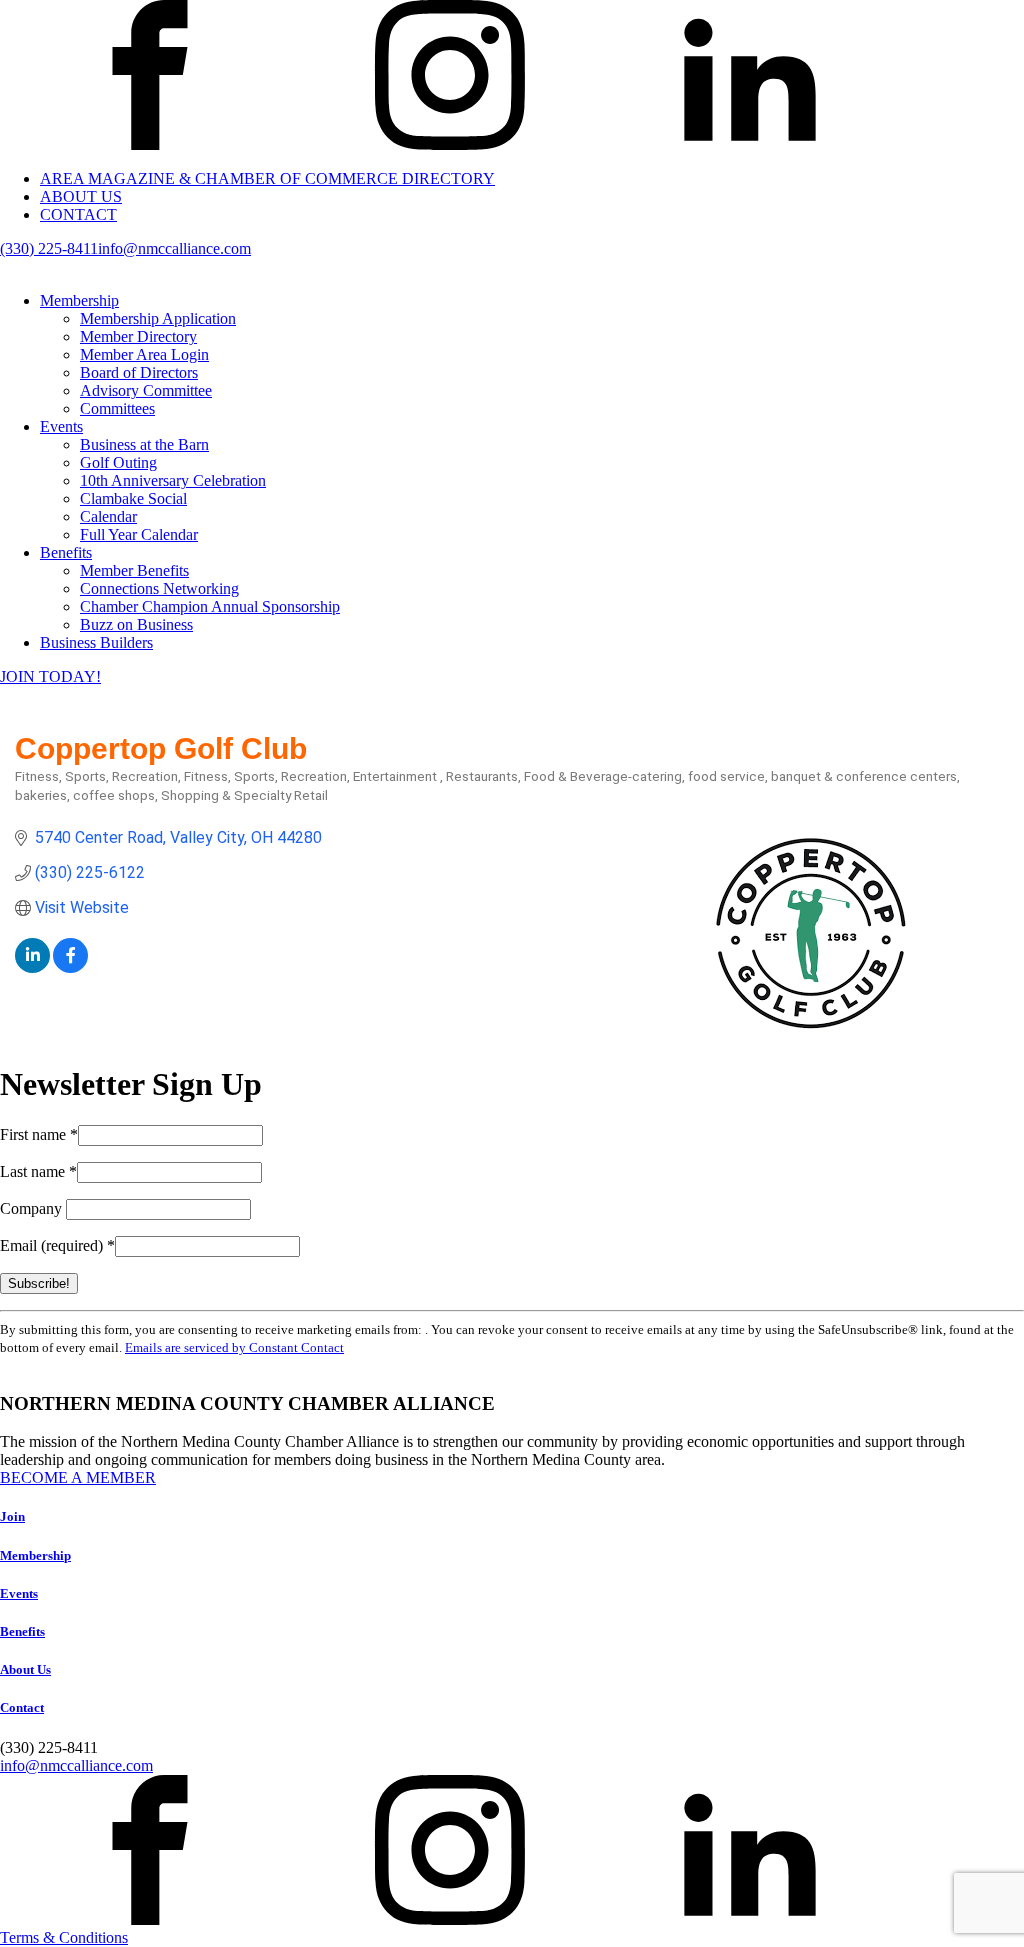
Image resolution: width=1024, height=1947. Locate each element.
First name (39, 1134)
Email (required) (57, 1245)
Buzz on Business (136, 624)
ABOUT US (81, 196)
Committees (117, 408)
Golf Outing (118, 462)
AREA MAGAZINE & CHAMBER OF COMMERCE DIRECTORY (267, 178)
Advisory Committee (146, 390)
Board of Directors (139, 372)
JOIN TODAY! (50, 676)
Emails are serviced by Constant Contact (234, 1347)
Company (33, 1208)
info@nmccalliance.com (174, 248)
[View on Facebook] (70, 967)
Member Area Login (144, 354)
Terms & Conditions (64, 1937)
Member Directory (138, 336)
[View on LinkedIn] (32, 967)
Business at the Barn (144, 444)
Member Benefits (134, 570)
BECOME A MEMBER (78, 1477)
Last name (38, 1171)
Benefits (66, 552)
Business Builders (96, 642)
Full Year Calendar (139, 534)
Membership (79, 300)
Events (61, 426)
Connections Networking (159, 588)
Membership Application (158, 318)
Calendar (108, 516)
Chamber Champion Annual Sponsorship (210, 606)
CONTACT (78, 214)
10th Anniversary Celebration (173, 480)
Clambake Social (133, 498)
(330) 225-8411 (49, 248)
